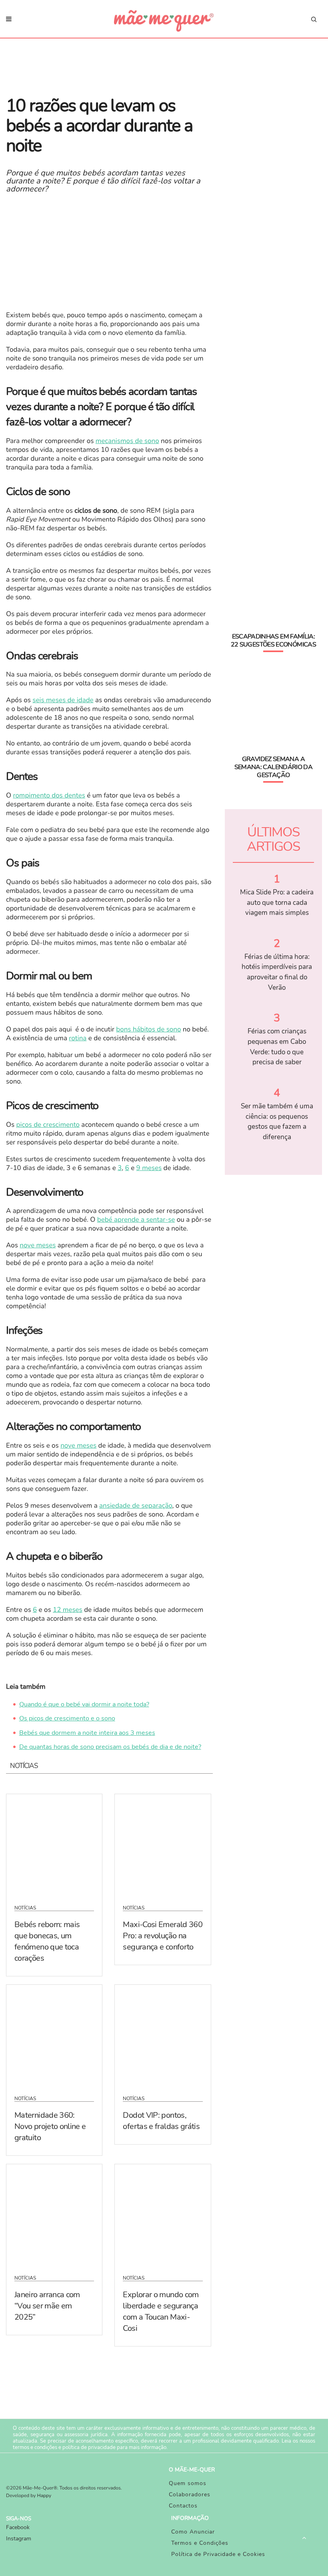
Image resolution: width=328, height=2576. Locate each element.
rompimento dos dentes (49, 796)
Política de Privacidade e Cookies (218, 2554)
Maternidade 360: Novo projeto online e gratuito (50, 2126)
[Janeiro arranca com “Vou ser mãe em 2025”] (54, 2214)
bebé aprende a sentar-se (136, 1220)
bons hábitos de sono (148, 1030)
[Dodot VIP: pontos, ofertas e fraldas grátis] (163, 2035)
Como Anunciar (193, 2532)
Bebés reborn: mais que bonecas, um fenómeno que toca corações (47, 1941)
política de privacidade (89, 2447)
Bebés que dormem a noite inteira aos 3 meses (87, 1733)
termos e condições (35, 2447)
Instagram (19, 2539)
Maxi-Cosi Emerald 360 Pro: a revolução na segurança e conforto (163, 1936)
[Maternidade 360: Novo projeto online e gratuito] (54, 2035)
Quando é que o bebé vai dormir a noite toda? (84, 1704)
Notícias (25, 1908)
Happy (44, 2496)
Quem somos (188, 2483)
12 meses (68, 1610)
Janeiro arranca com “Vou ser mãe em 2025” (47, 2306)
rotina (78, 1038)
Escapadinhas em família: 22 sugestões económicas (273, 640)
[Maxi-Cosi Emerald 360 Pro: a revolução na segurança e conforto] (163, 1844)
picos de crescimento (48, 1125)
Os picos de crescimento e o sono (67, 1718)
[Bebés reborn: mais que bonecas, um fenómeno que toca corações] (54, 1844)
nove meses (38, 1246)
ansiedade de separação (136, 1506)
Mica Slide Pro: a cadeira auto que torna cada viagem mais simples (277, 902)
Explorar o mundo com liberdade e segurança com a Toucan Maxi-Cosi (161, 2311)
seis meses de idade (63, 700)
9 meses (149, 1168)
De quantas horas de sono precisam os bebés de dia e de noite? (110, 1747)
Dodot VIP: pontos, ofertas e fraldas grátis (161, 2121)
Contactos (183, 2506)
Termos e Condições (200, 2543)
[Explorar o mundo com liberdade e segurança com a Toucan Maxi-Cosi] (163, 2214)
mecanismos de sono (127, 441)
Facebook (18, 2527)
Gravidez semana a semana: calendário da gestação (274, 767)
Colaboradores (190, 2494)
